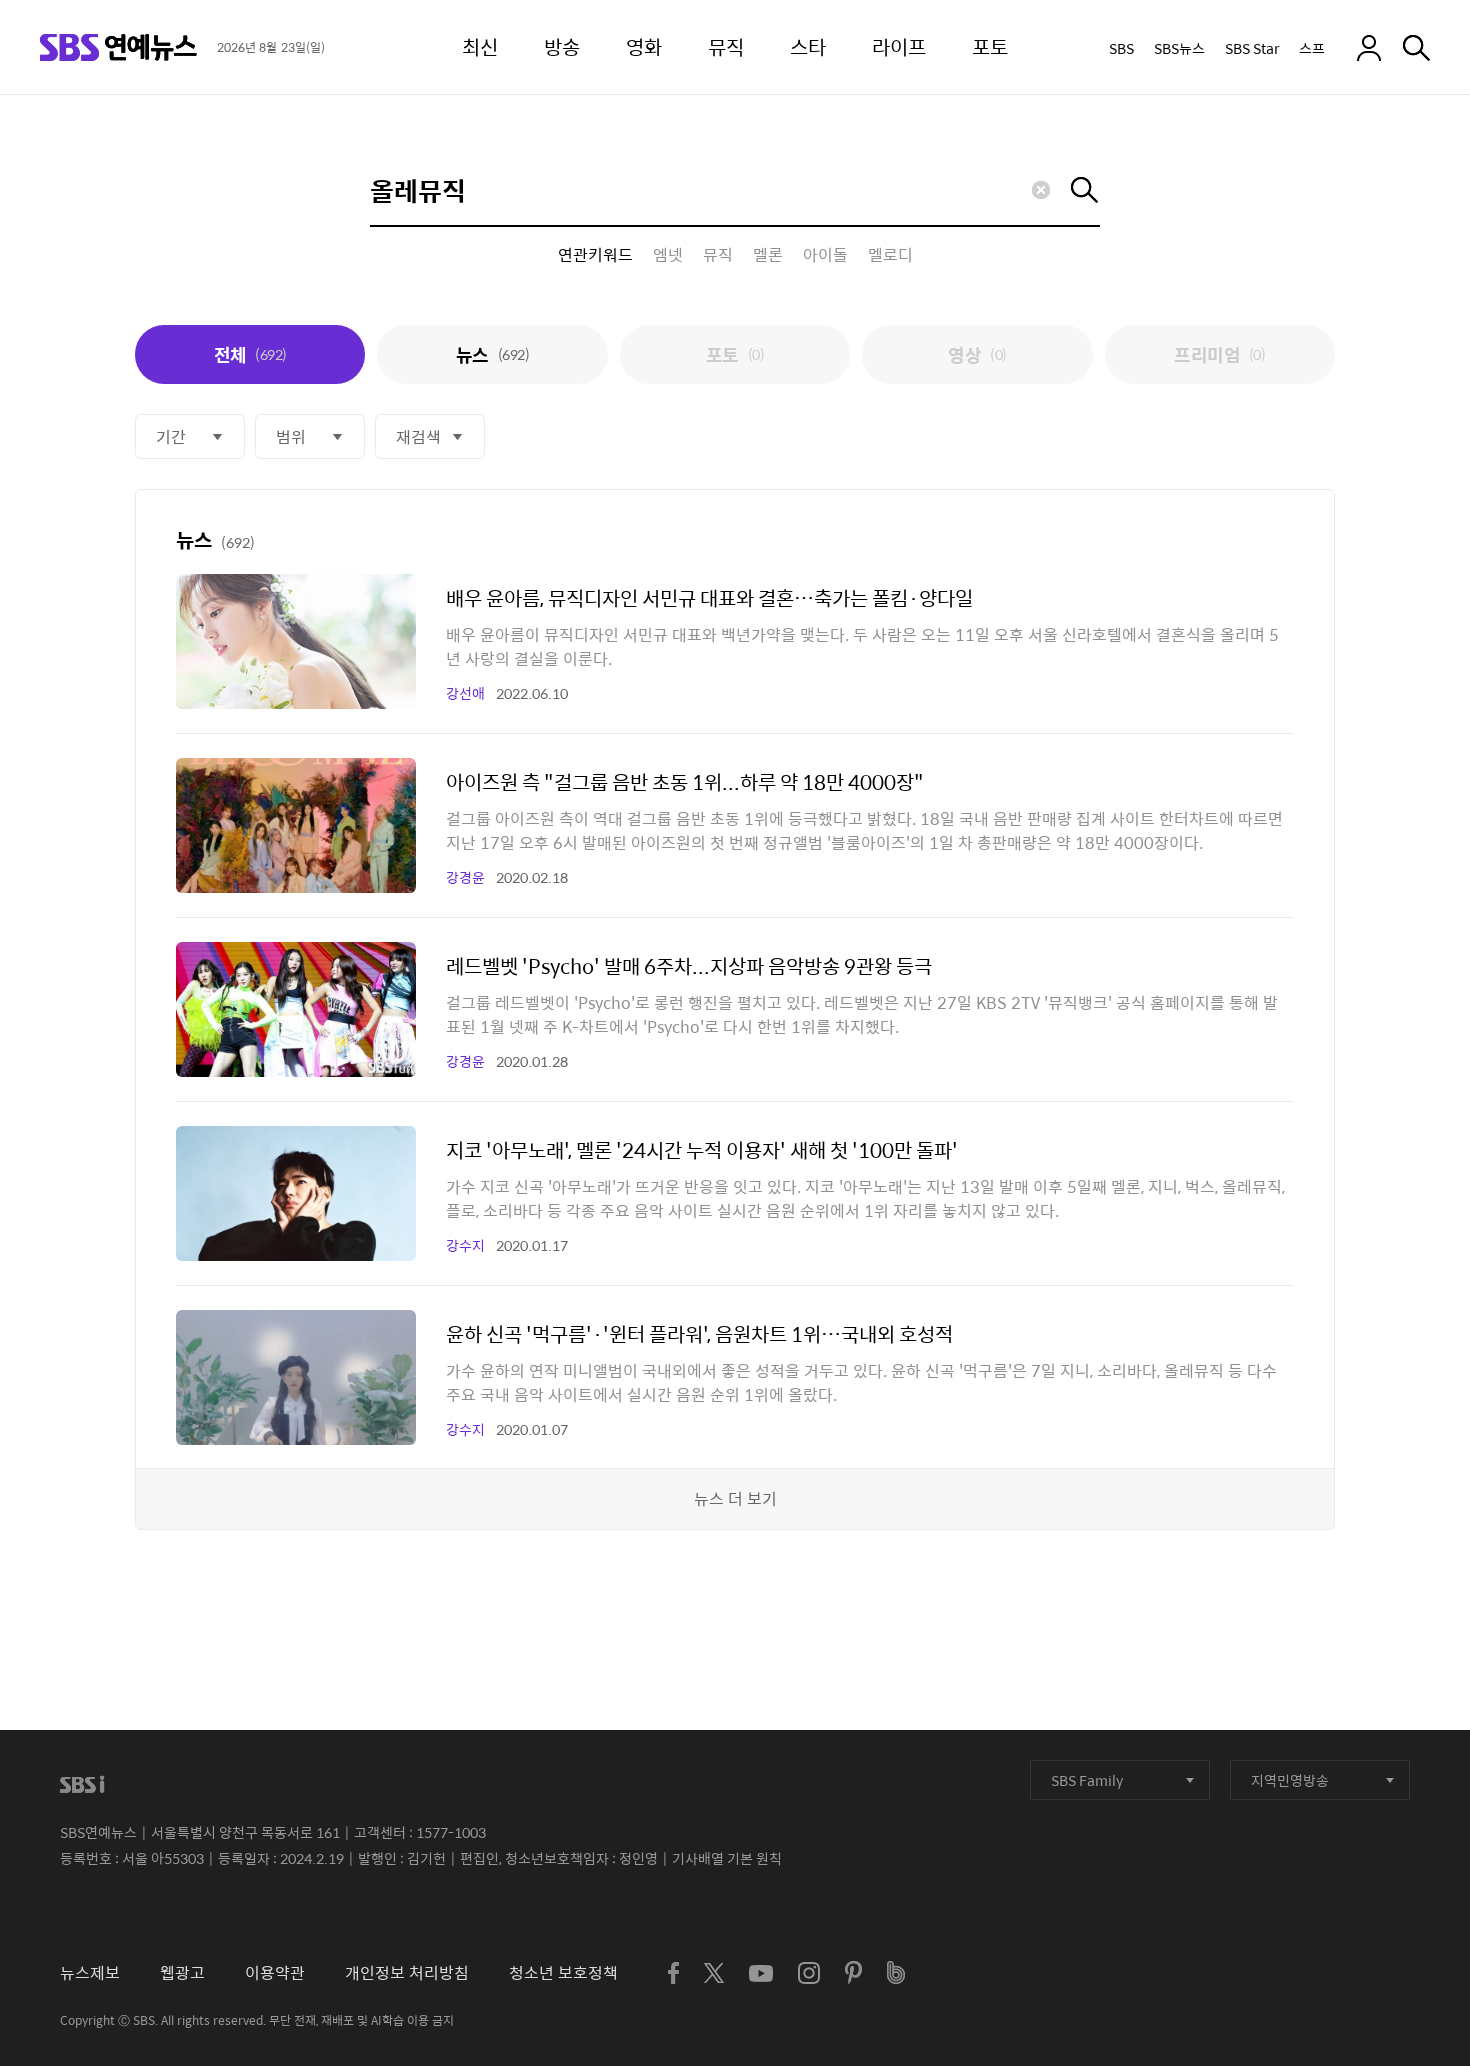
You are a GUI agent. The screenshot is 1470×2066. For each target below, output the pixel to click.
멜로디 (890, 255)
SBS (1121, 48)
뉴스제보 (90, 1972)
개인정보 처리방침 (407, 1972)
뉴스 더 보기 (735, 1498)
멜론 (768, 255)
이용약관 (275, 1972)
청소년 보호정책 (563, 1972)
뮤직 (718, 255)
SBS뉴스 (1179, 48)
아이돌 (825, 255)
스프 (1312, 48)
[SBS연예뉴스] (118, 47)
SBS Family (1087, 1780)
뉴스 (492, 354)
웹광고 (182, 1972)
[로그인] (1369, 48)
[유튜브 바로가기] (761, 1973)
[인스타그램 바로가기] (809, 1973)
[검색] (1416, 48)
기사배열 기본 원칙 (727, 1858)
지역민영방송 (1290, 1780)
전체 (250, 354)
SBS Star (1252, 48)
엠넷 (668, 255)
